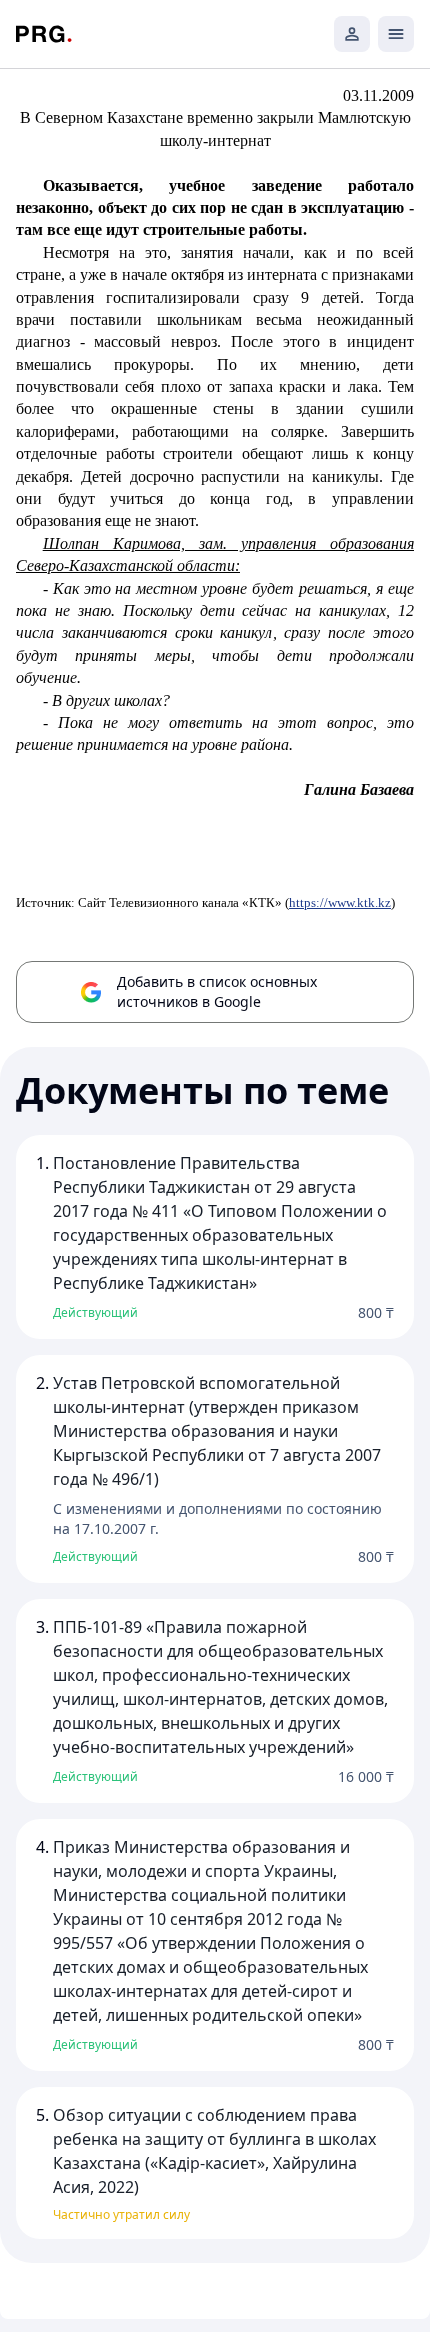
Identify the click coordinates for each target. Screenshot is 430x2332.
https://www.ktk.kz (340, 902)
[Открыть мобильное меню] (396, 34)
